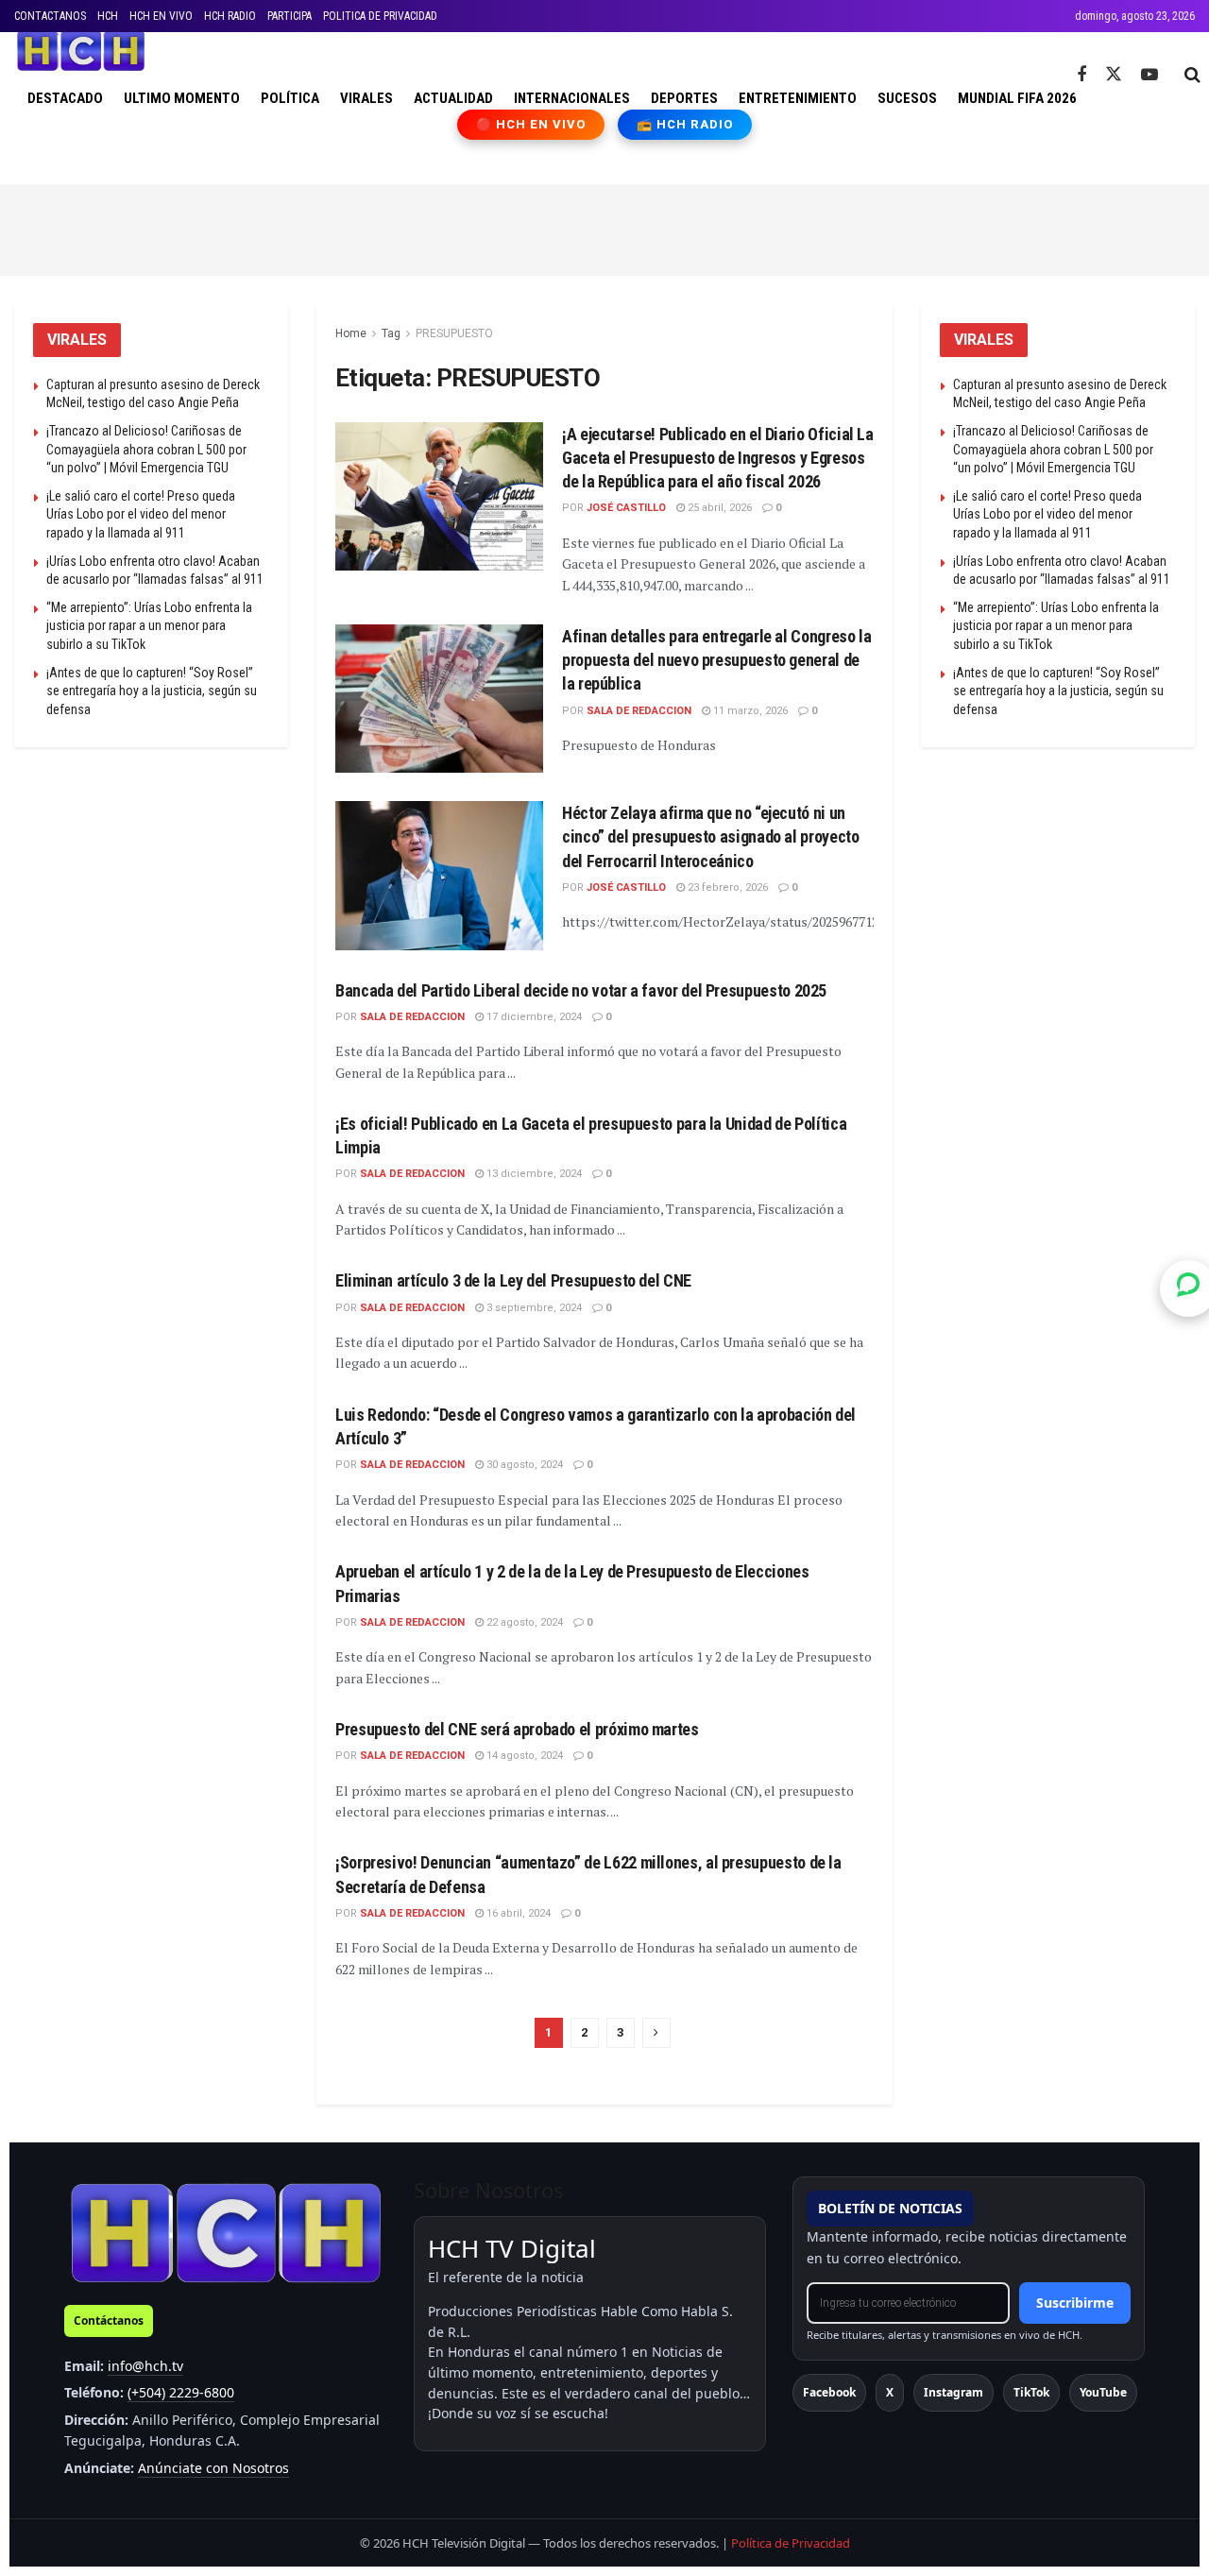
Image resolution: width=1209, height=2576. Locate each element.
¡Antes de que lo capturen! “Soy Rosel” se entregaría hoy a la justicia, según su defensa (152, 691)
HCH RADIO (230, 16)
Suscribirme (1075, 2303)
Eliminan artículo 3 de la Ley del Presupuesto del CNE (513, 1280)
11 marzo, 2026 (749, 711)
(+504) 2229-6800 (181, 2392)
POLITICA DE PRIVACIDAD (380, 16)
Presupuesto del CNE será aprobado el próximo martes (517, 1729)
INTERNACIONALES (572, 98)
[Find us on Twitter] (1114, 75)
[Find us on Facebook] (1081, 75)
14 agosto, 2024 (523, 1756)
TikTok (1031, 2392)
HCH (108, 16)
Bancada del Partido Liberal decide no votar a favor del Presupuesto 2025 (581, 990)
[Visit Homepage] (81, 51)
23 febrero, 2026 (726, 887)
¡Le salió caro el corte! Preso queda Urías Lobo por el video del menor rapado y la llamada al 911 (141, 514)
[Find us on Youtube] (1149, 75)
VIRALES (366, 98)
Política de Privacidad (791, 2543)
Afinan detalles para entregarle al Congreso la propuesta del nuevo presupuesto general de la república (716, 660)
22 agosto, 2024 (523, 1622)
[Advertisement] (604, 227)
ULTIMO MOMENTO (182, 98)
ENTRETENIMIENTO (798, 98)
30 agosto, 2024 (523, 1465)
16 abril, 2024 (517, 1913)
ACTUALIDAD (453, 98)
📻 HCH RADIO (685, 124)
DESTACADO (65, 98)
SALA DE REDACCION (639, 711)
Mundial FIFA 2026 (1017, 98)
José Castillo (626, 508)
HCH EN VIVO (161, 16)
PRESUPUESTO (454, 333)
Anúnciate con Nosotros (213, 2468)
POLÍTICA (290, 98)
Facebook (829, 2392)
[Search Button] (1192, 75)
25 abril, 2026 (718, 508)
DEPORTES (684, 98)
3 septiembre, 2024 (533, 1308)
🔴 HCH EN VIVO (531, 124)
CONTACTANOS (50, 16)
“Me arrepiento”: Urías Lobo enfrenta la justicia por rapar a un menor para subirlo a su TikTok (149, 626)
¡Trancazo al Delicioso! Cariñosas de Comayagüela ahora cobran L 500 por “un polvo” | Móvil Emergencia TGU (146, 449)
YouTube (1103, 2392)
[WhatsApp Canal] (1188, 1288)
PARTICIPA (289, 16)
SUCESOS (907, 98)
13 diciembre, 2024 (533, 1174)
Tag (391, 333)
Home (351, 333)
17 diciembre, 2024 (533, 1017)
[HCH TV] (226, 2233)
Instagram (954, 2392)
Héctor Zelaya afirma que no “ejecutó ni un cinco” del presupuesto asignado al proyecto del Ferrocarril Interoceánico (711, 836)
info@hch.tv (145, 2366)
